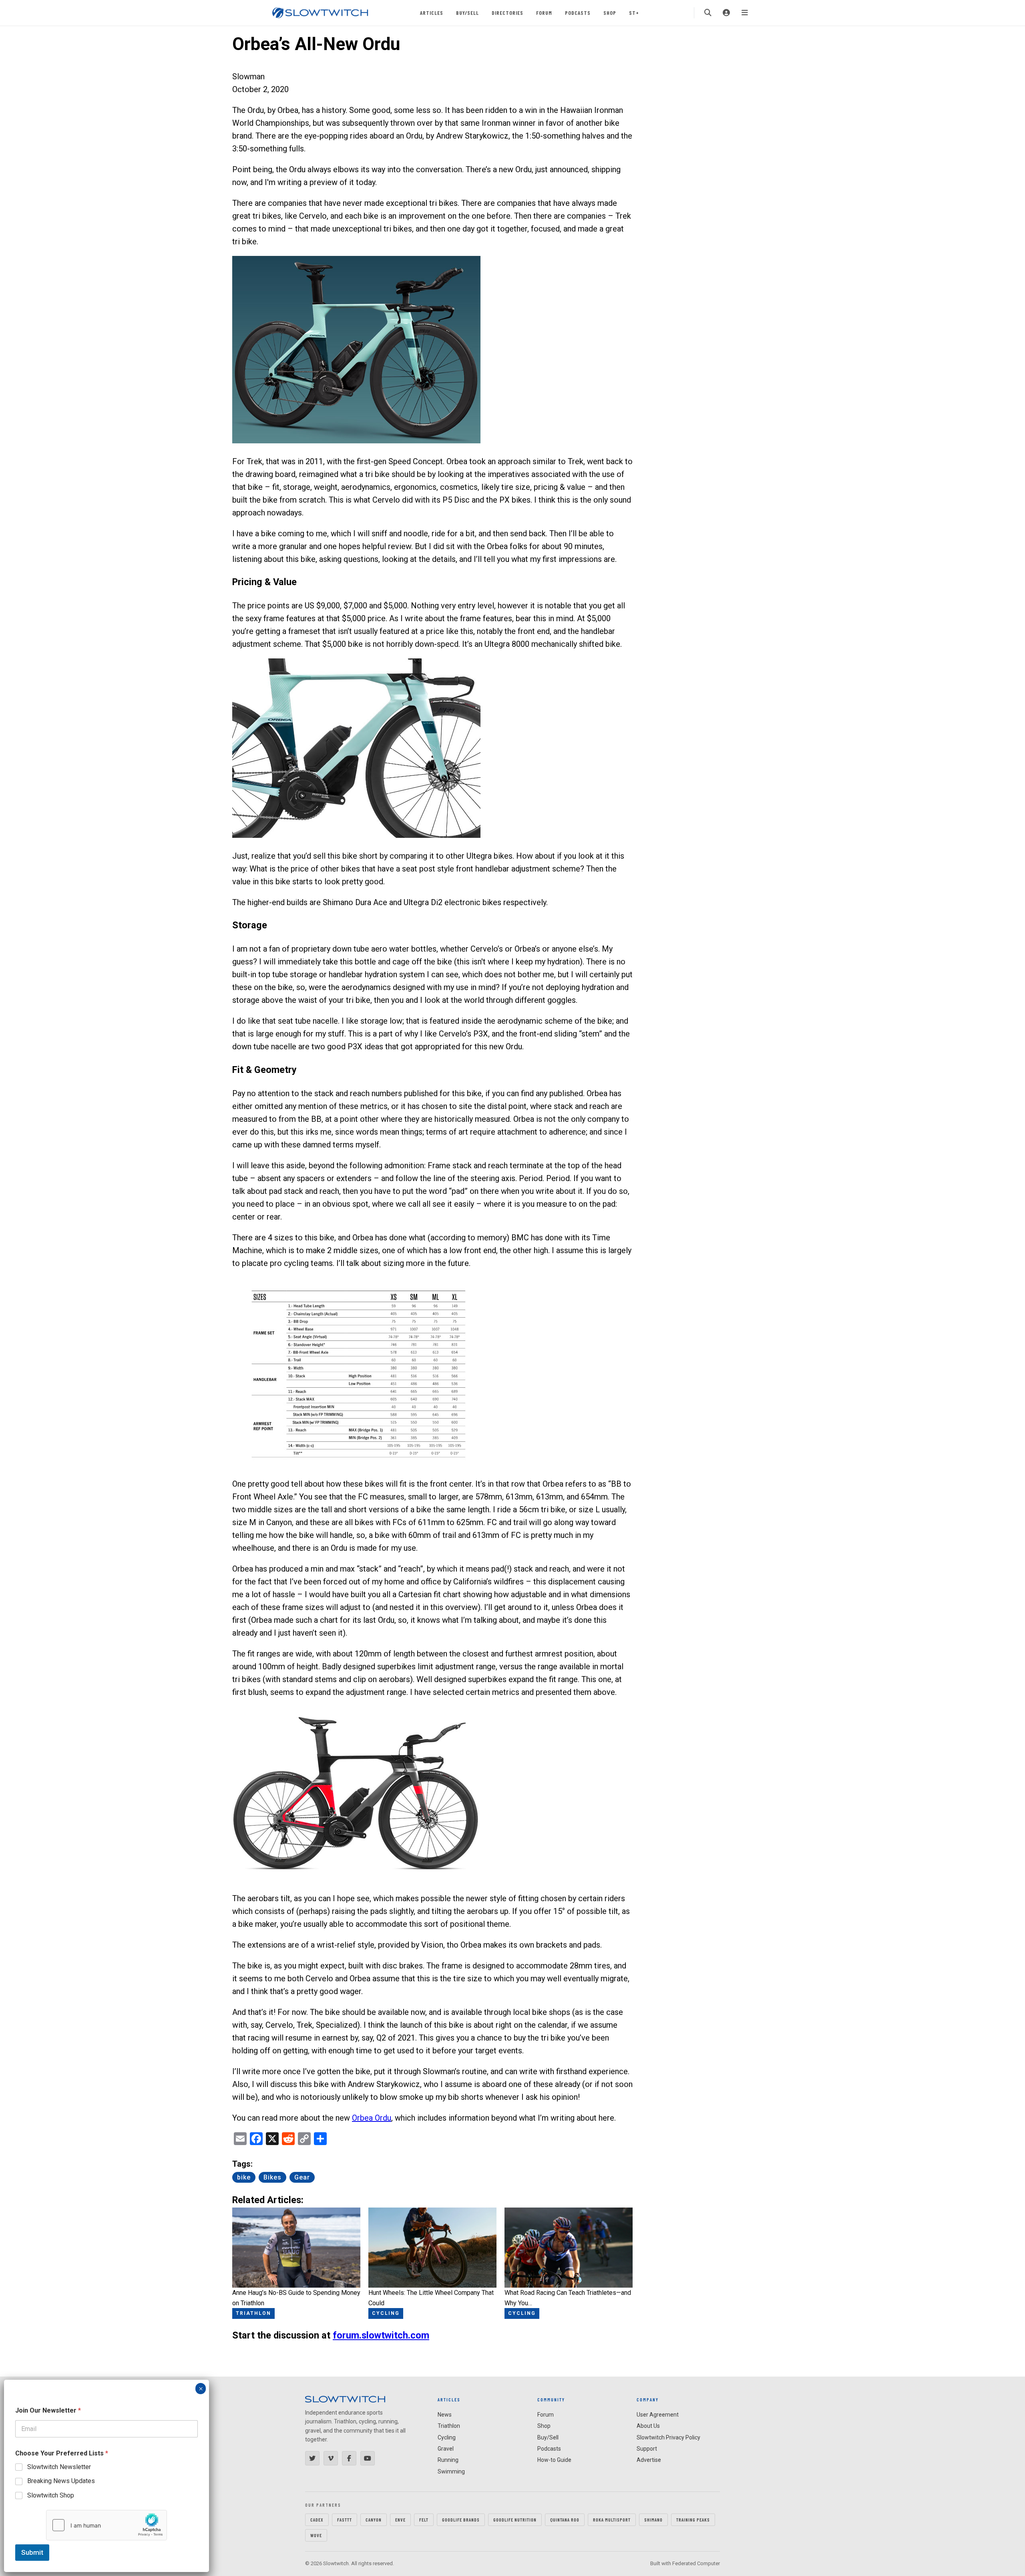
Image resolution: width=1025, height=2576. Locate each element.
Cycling (447, 2437)
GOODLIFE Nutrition (515, 2520)
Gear (302, 2177)
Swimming (451, 2471)
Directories (507, 13)
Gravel (446, 2449)
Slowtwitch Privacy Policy (668, 2437)
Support (647, 2449)
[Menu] (745, 13)
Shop (610, 13)
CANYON (374, 2520)
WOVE (316, 2535)
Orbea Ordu (372, 2118)
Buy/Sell (467, 13)
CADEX (317, 2520)
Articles (432, 13)
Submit (32, 2552)
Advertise (649, 2460)
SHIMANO (653, 2520)
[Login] (726, 13)
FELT (424, 2520)
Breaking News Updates (61, 2481)
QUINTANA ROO (565, 2520)
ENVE (400, 2520)
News (445, 2415)
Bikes (272, 2177)
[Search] (708, 13)
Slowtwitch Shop (51, 2495)
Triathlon (449, 2426)
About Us (648, 2426)
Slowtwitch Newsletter (59, 2467)
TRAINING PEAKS (693, 2520)
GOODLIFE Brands (461, 2520)
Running (448, 2460)
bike (244, 2177)
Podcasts (578, 13)
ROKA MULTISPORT (612, 2520)
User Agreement (658, 2415)
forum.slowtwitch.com (381, 2335)
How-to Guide (554, 2460)
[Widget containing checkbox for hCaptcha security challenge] (107, 2525)
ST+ (634, 13)
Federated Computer (696, 2563)
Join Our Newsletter (48, 2410)
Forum (544, 13)
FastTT (345, 2520)
